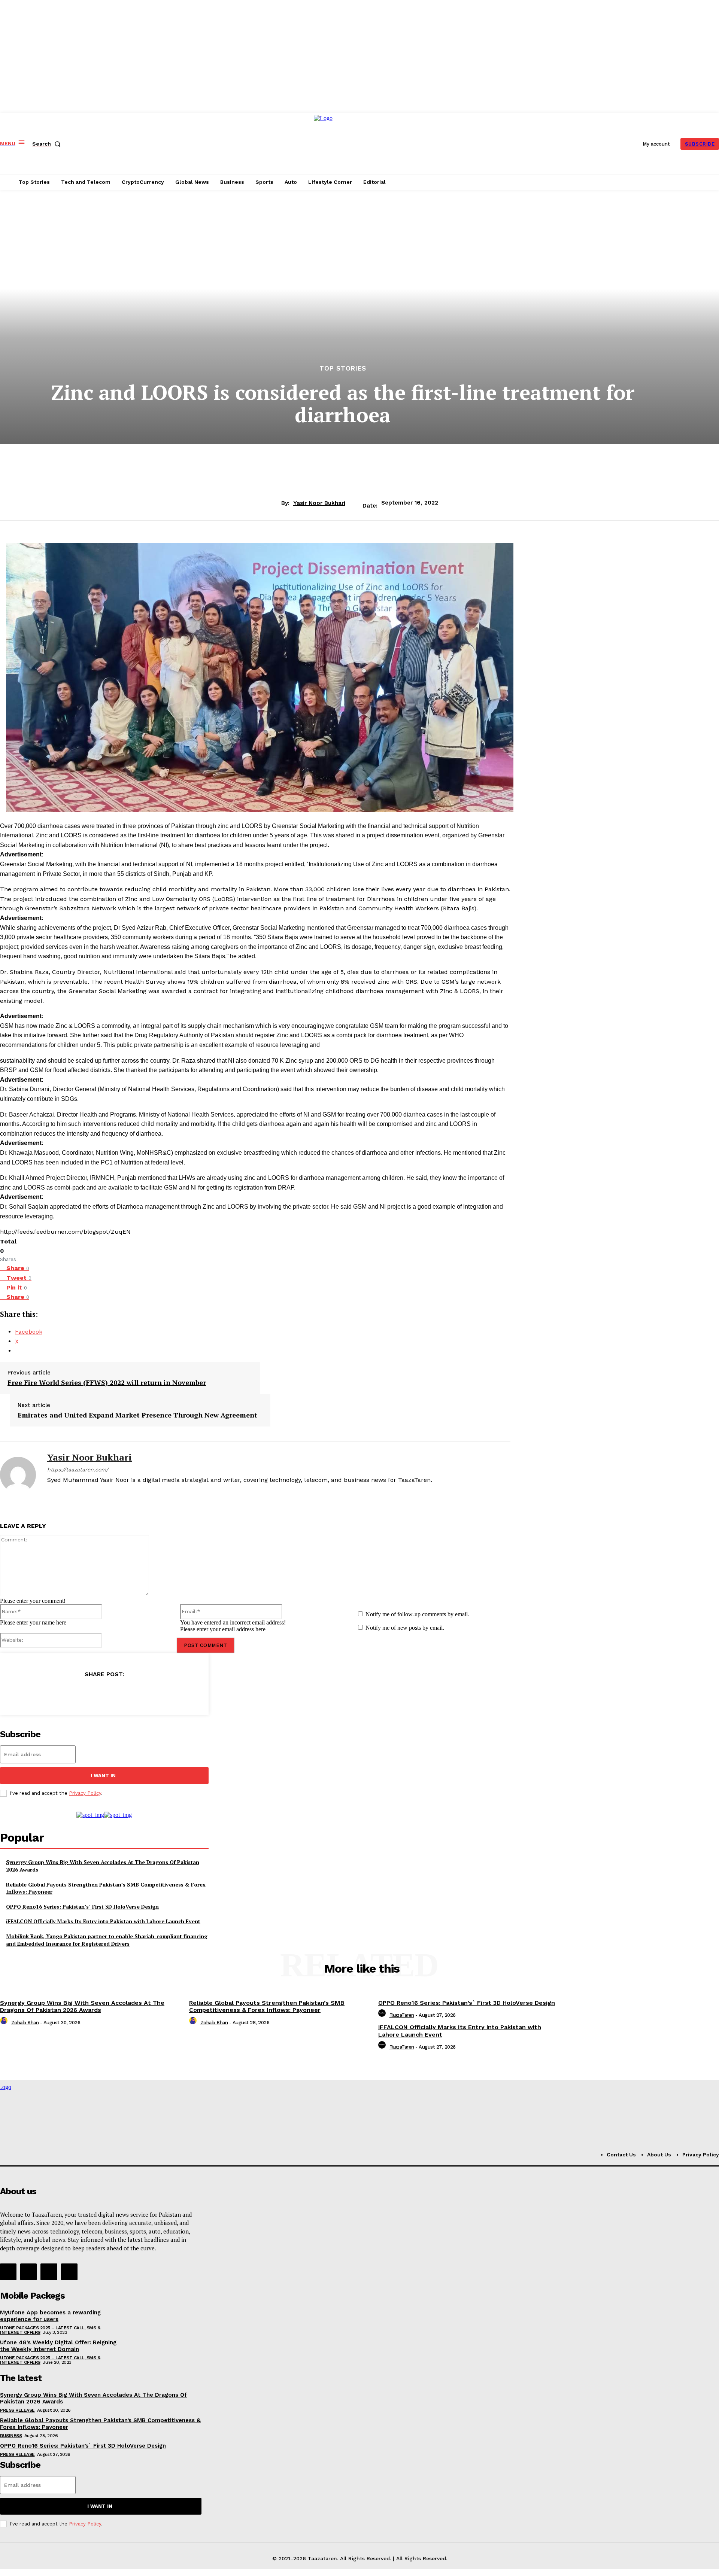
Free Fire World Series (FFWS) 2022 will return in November (107, 1383)
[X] (63, 1492)
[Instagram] (28, 2272)
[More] (154, 1693)
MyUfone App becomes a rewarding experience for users (50, 2316)
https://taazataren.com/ (78, 1470)
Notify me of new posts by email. (405, 1628)
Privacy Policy (85, 1793)
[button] (48, 144)
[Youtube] (69, 2272)
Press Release (17, 2410)
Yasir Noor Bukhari (319, 503)
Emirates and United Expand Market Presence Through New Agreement (137, 1415)
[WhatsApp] (127, 1693)
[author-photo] (5, 2023)
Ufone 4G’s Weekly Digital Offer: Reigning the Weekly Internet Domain (58, 2346)
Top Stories (343, 369)
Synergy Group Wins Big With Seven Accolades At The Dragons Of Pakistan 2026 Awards (82, 2006)
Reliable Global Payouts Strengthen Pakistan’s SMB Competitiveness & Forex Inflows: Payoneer (106, 1888)
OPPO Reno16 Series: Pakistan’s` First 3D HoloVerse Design (82, 1907)
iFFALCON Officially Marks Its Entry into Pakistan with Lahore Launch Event (103, 1921)
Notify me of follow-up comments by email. (417, 1614)
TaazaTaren (402, 2015)
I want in (103, 1776)
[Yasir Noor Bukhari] (18, 1475)
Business (11, 2436)
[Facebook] (50, 1492)
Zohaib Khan (25, 2023)
